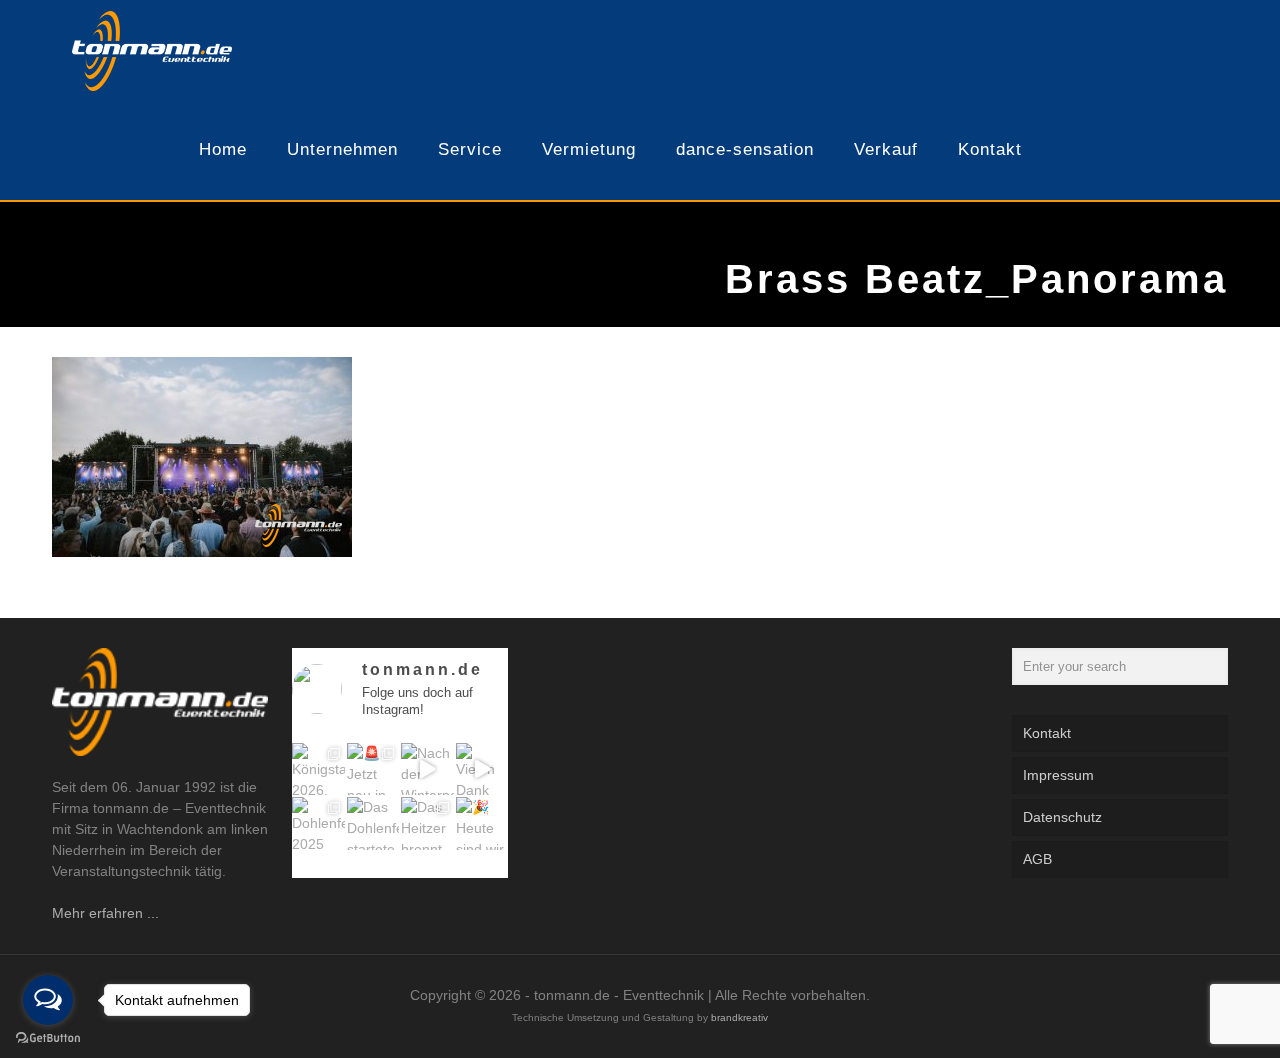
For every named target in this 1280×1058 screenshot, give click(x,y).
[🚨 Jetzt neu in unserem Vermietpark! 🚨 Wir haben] (373, 769)
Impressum (1058, 775)
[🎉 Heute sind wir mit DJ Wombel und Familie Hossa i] (482, 823)
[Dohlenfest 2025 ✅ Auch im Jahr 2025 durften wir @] (318, 823)
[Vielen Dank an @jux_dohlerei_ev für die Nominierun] (482, 769)
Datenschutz (1062, 817)
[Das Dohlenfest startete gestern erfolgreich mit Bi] (373, 823)
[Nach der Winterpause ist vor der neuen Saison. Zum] (427, 769)
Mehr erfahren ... (105, 913)
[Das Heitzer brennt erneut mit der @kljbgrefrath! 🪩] (427, 823)
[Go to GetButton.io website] (48, 1038)
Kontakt (1047, 733)
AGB (1037, 859)
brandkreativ (739, 1017)
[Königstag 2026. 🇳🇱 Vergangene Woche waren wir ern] (318, 769)
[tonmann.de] (152, 50)
